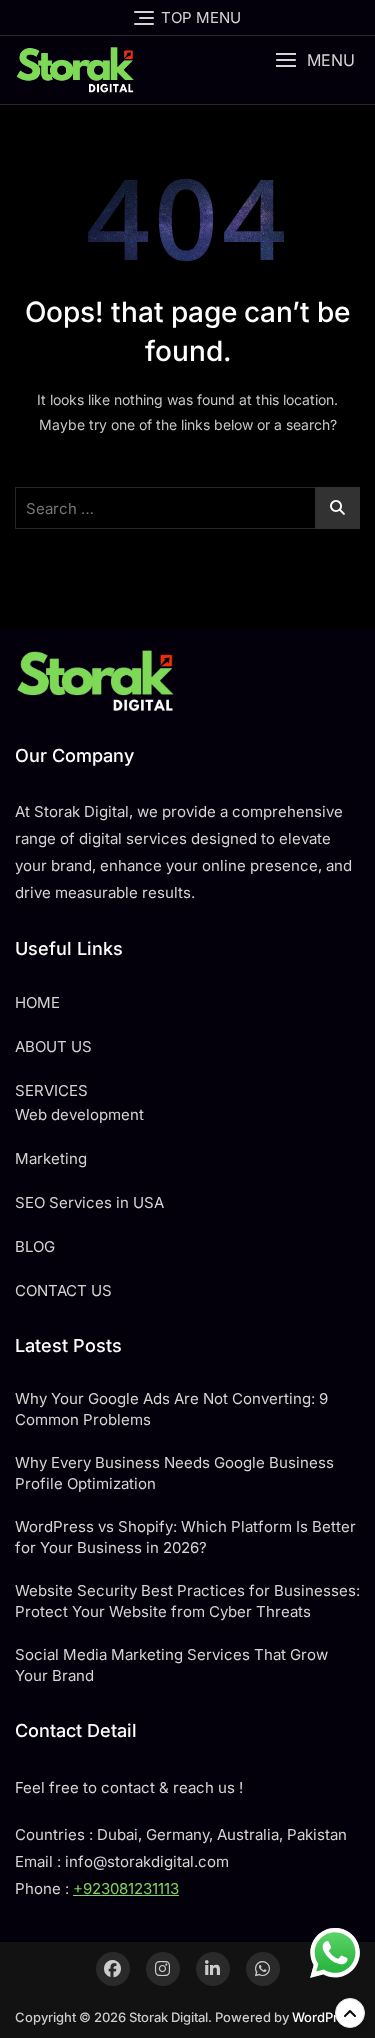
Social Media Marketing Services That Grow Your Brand (171, 1665)
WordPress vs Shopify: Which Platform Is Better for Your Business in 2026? (185, 1537)
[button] (315, 60)
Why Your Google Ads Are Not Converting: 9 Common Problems (171, 1409)
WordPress (326, 2017)
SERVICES (51, 1090)
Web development (79, 1114)
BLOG (35, 1246)
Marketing (51, 1158)
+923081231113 (126, 1888)
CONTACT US (63, 1290)
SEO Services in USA (89, 1202)
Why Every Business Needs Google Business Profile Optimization (174, 1473)
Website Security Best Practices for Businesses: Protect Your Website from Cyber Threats (187, 1601)
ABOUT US (53, 1046)
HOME (37, 1002)
